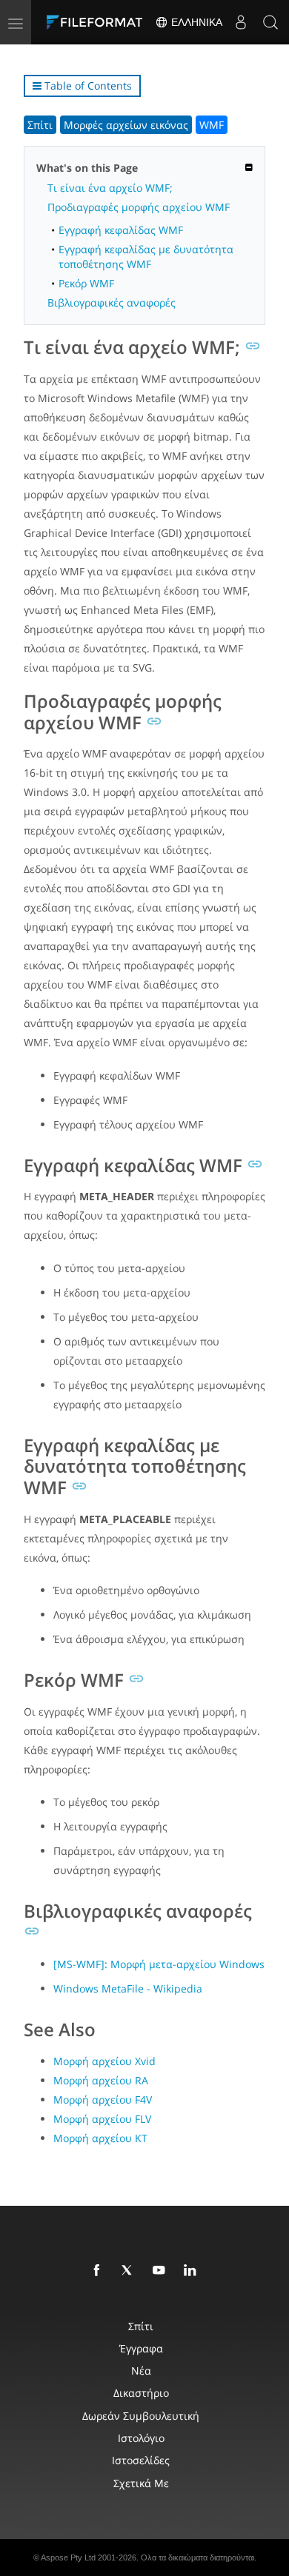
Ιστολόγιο (141, 2438)
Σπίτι (40, 125)
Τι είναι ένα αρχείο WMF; (110, 188)
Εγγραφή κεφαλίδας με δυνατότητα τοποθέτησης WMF (146, 256)
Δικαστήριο (141, 2393)
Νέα (141, 2371)
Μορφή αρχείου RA (101, 2080)
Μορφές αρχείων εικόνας (126, 125)
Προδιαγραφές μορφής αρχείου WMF (139, 207)
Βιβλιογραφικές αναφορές (112, 302)
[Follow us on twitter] (130, 2271)
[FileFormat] (98, 22)
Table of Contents (87, 86)
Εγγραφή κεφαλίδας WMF (121, 230)
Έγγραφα (141, 2348)
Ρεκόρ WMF (86, 283)
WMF (212, 125)
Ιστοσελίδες (141, 2460)
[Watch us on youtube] (162, 2271)
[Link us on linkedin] (193, 2271)
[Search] (270, 22)
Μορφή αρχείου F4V (103, 2100)
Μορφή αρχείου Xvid (104, 2061)
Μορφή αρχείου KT (100, 2138)
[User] (241, 22)
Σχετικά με (141, 2483)
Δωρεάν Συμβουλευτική (141, 2416)
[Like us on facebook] (99, 2271)
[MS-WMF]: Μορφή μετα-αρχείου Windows (159, 1964)
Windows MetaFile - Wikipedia (128, 1988)
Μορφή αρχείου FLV (102, 2119)
